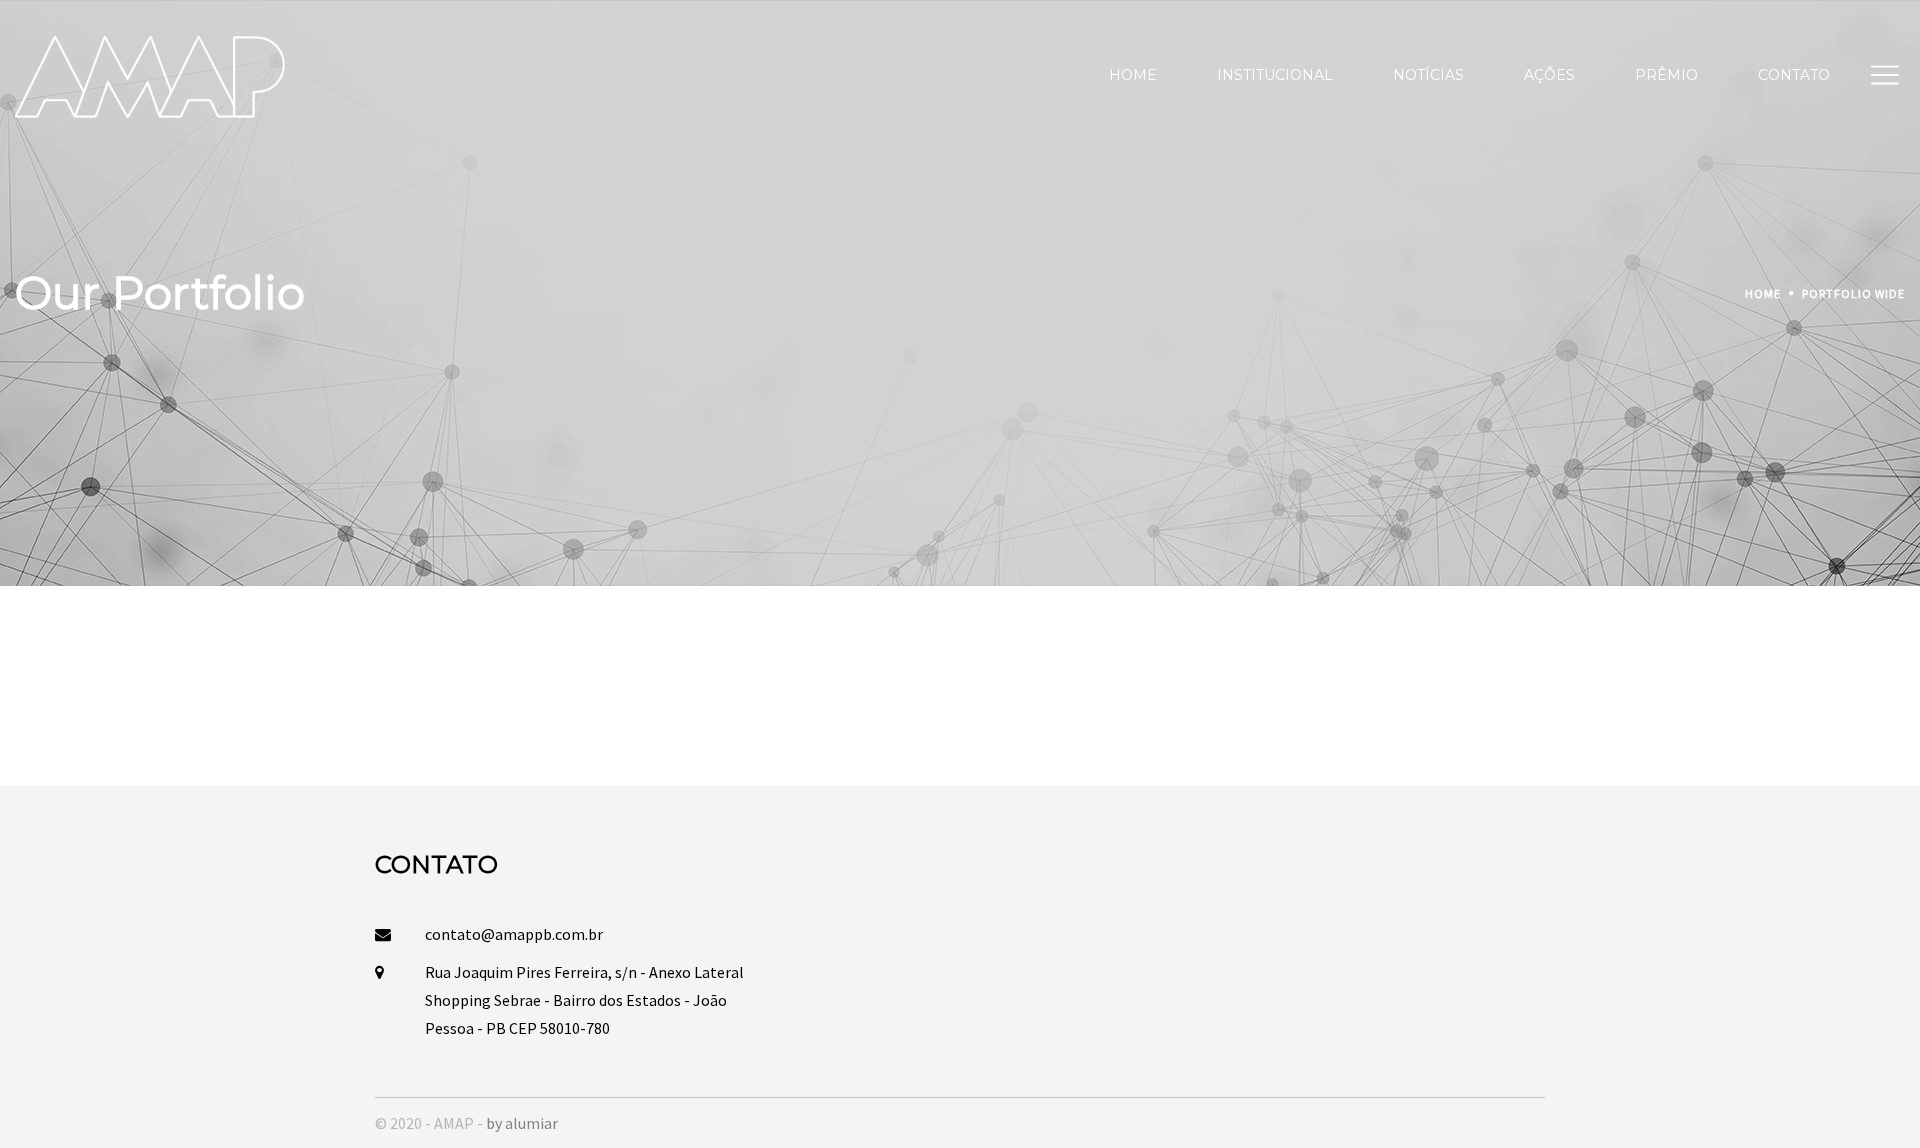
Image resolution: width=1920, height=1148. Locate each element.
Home (1763, 293)
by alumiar (522, 1123)
